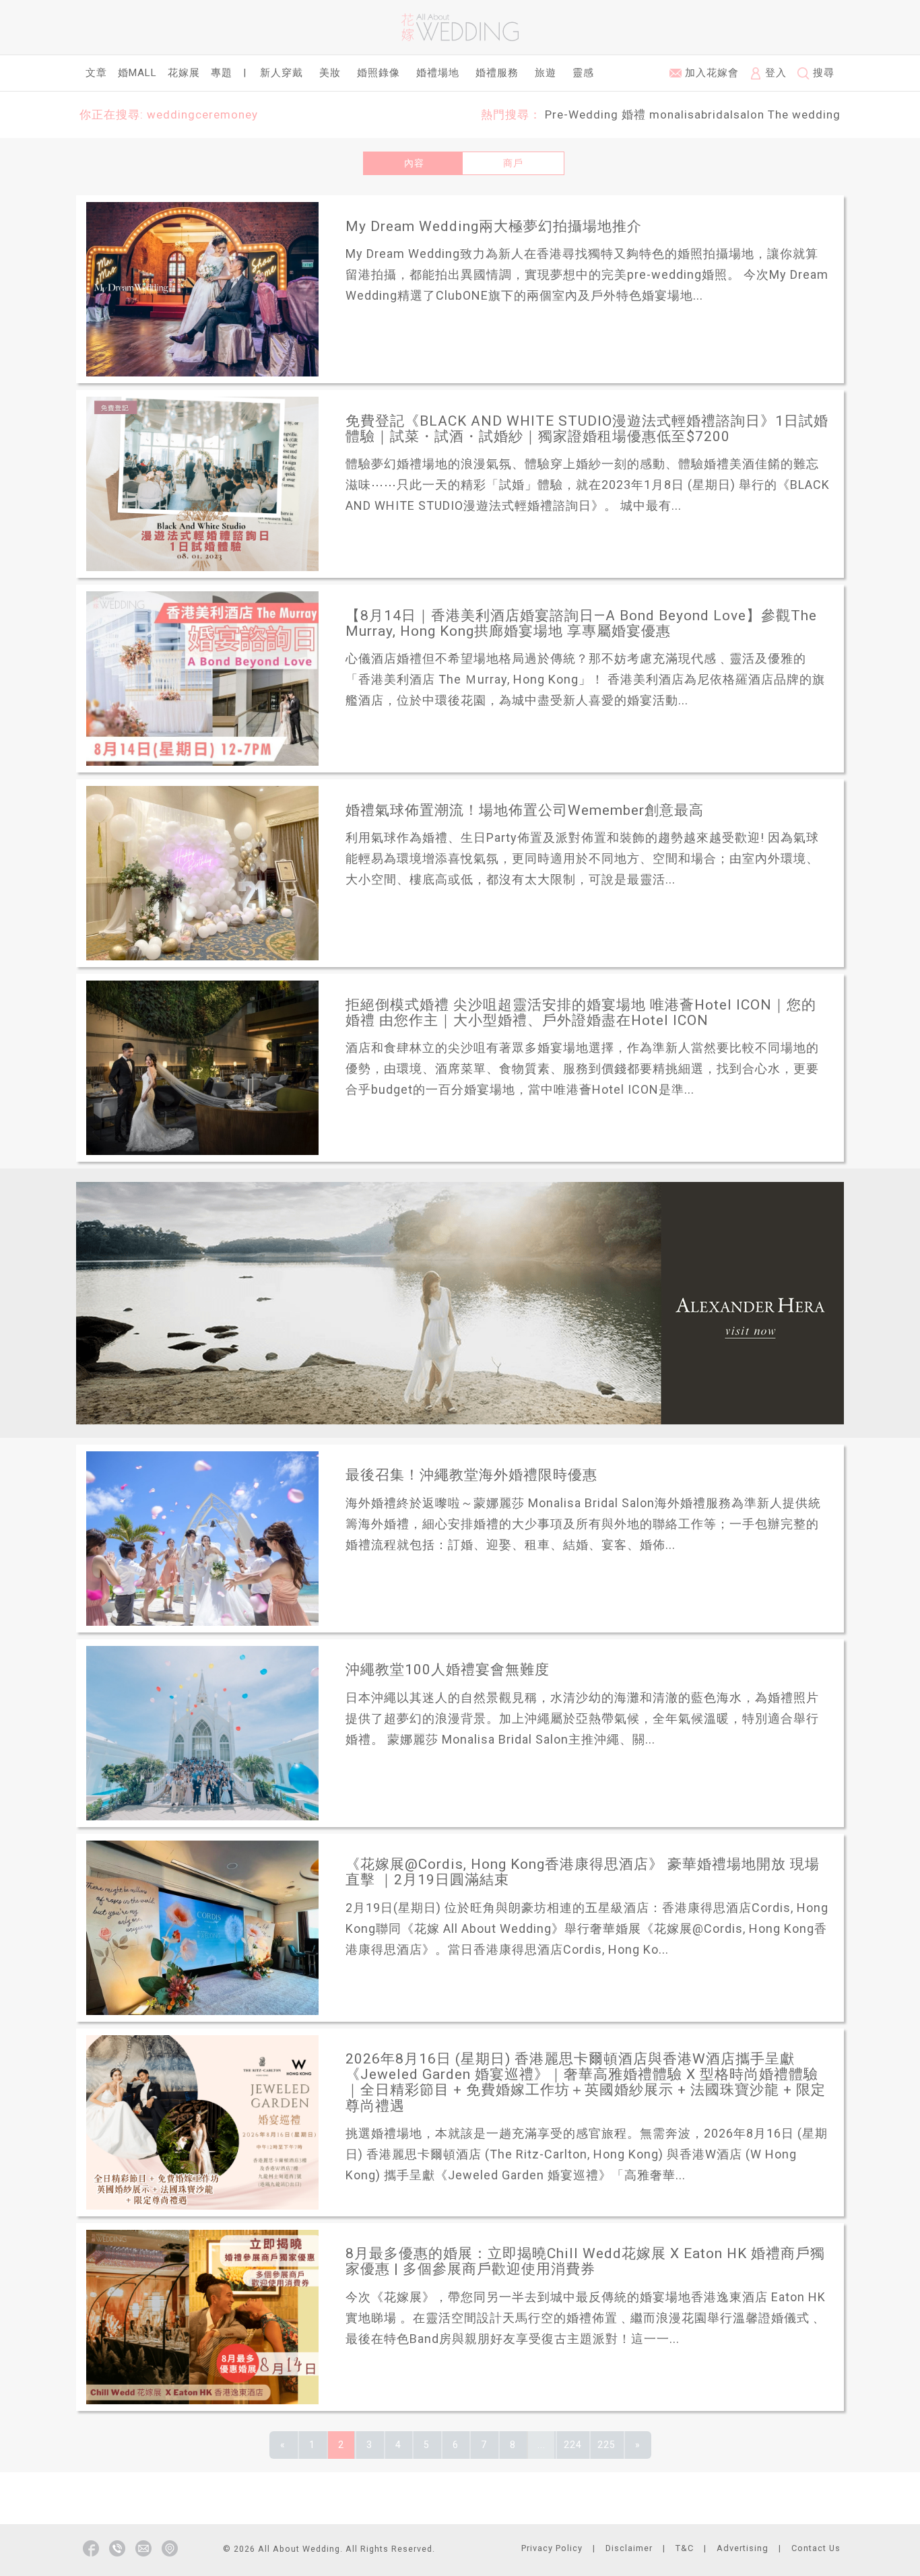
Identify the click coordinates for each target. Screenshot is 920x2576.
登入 (774, 73)
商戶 (513, 163)
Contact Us (816, 2548)
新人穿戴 (282, 73)
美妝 (330, 73)
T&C (685, 2548)
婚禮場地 (438, 73)
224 (573, 2445)
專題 (222, 73)
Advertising (743, 2548)
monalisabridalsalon (707, 114)
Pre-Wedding (582, 114)
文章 (96, 73)
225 (606, 2445)
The (778, 114)
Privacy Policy (552, 2548)
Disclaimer (629, 2548)
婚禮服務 (497, 73)
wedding (816, 114)
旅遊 (546, 73)
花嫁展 (184, 73)
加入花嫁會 (710, 73)
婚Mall (137, 73)
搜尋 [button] (822, 73)
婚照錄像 (379, 73)
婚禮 (634, 114)
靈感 (583, 73)
